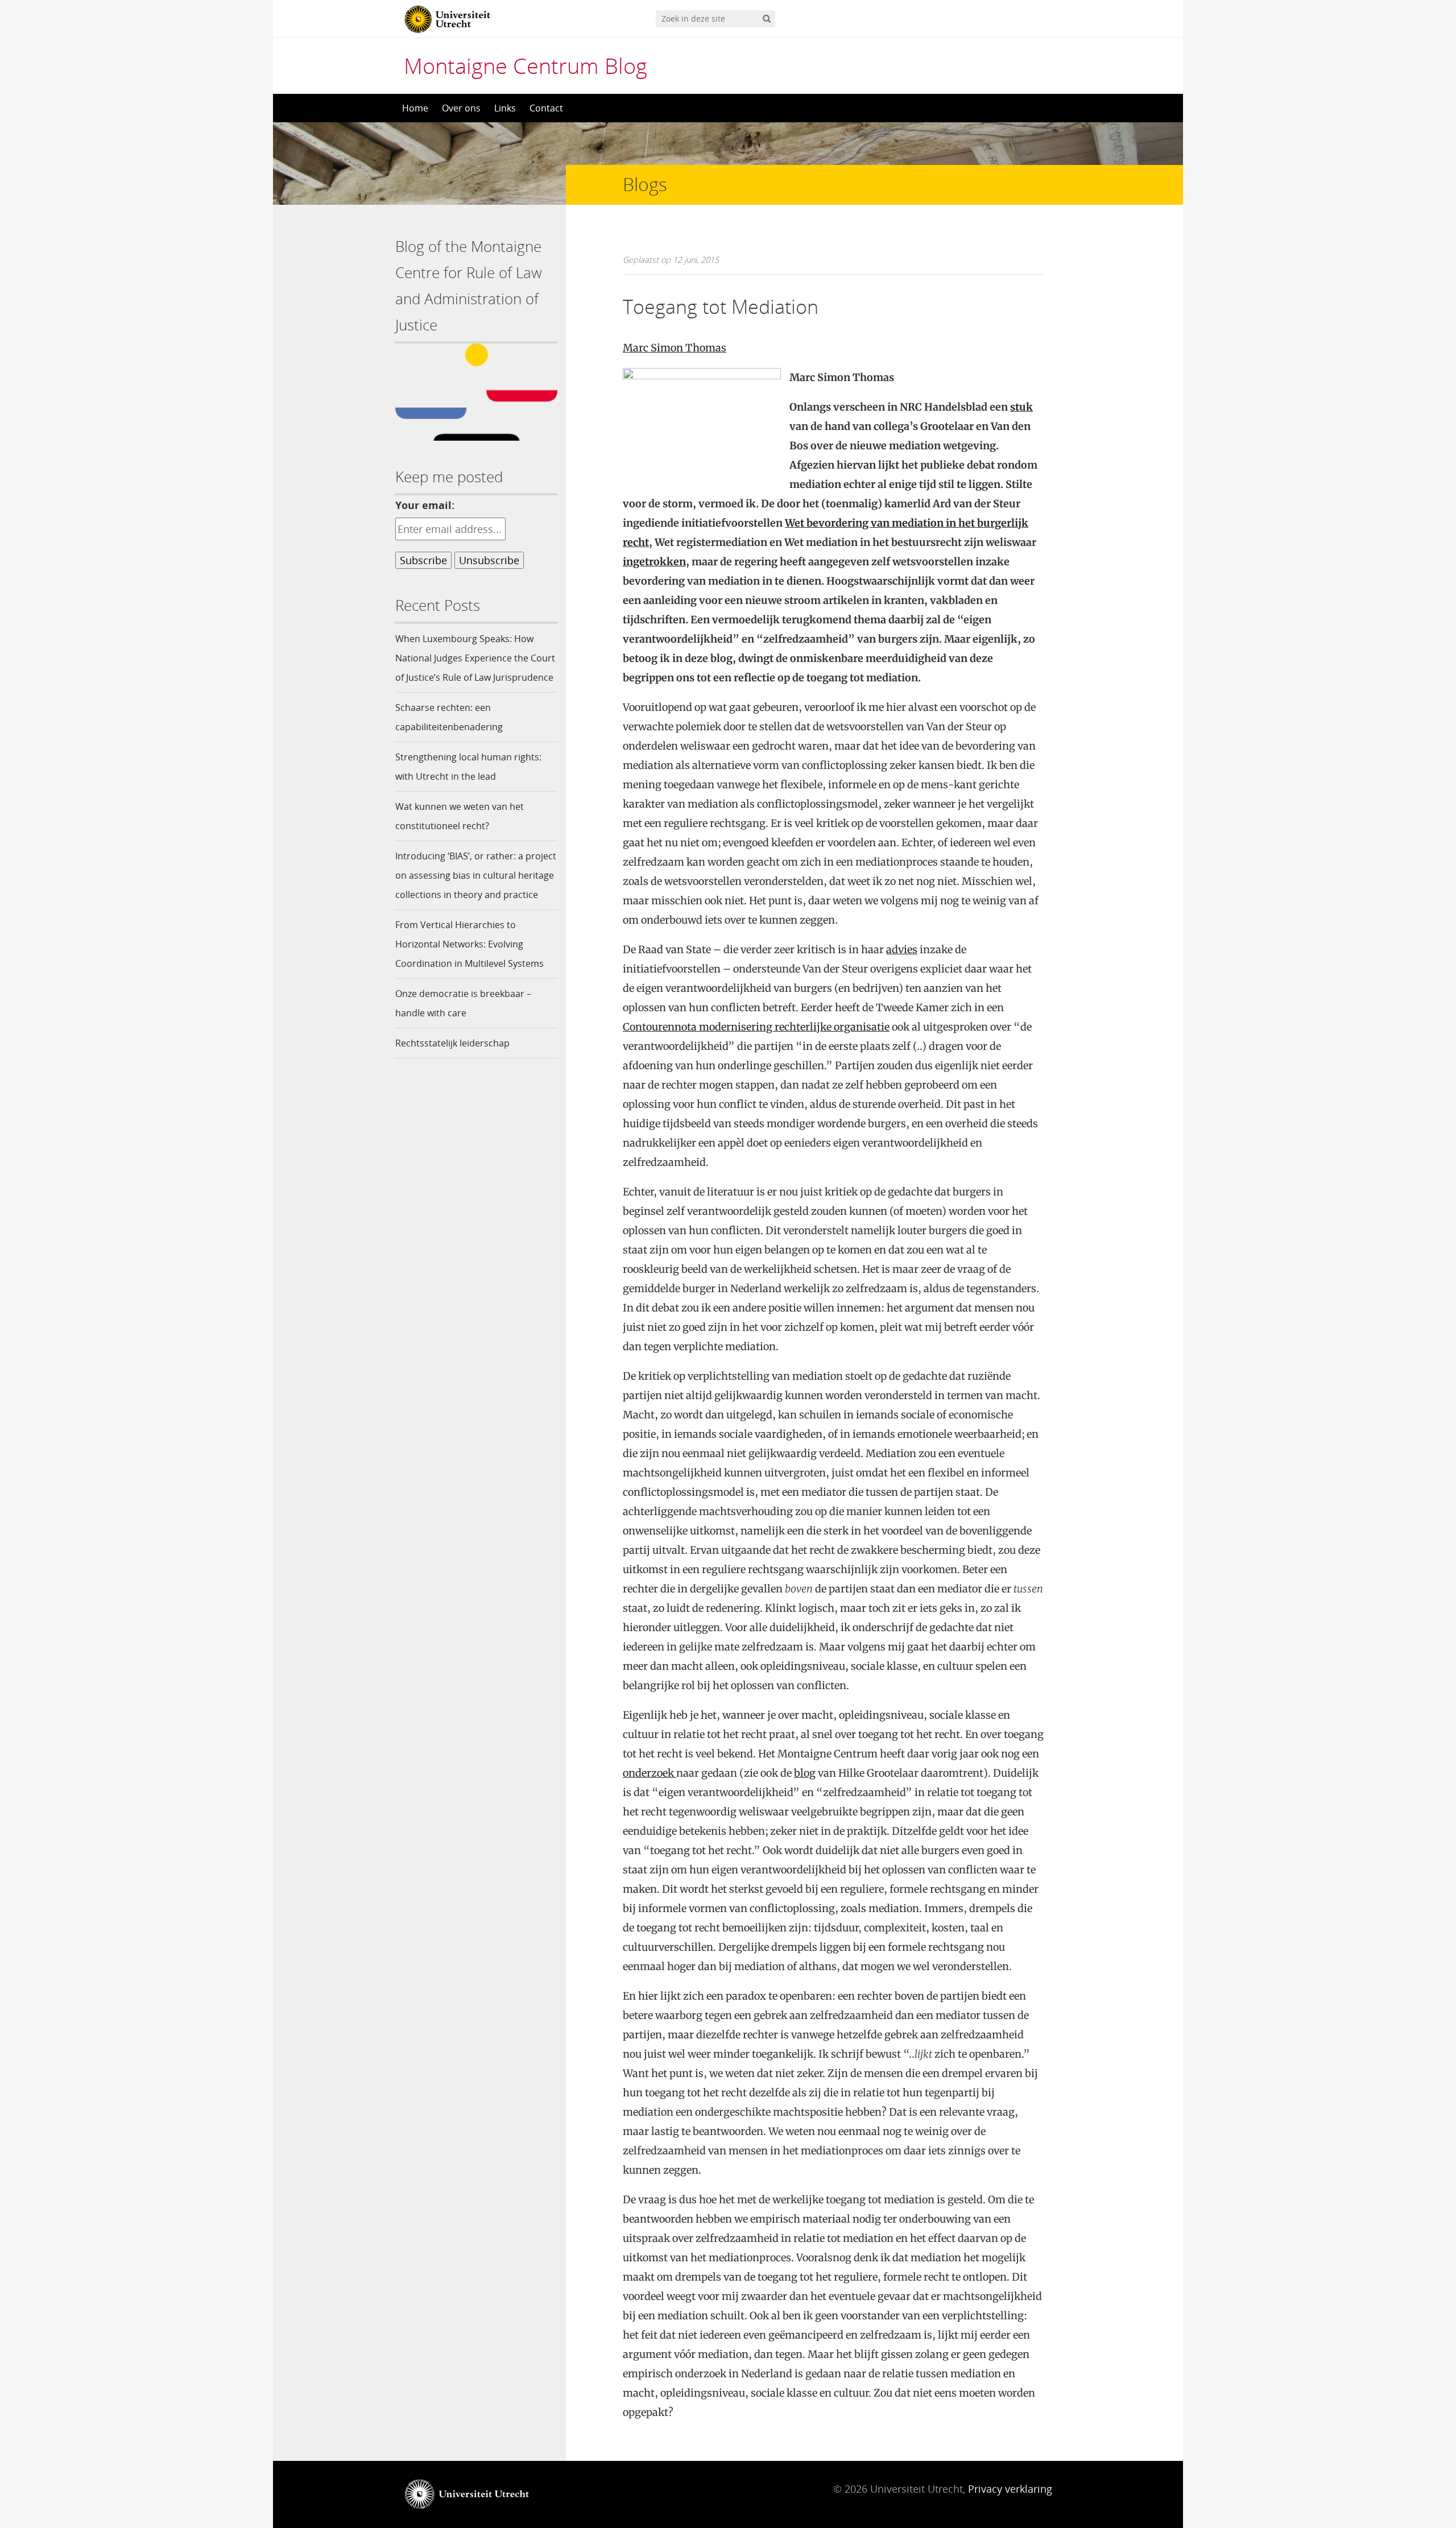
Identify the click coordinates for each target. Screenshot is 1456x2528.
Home (415, 108)
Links (505, 108)
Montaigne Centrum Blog (526, 65)
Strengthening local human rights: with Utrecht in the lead (468, 767)
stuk (1021, 407)
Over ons (461, 108)
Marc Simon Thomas (675, 348)
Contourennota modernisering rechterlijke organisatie (756, 1027)
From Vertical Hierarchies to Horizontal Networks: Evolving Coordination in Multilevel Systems (470, 944)
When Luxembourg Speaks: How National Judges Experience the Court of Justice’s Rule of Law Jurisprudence (475, 658)
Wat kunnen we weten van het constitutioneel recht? (460, 816)
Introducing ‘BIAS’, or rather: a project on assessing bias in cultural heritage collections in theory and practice (476, 875)
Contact (546, 108)
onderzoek (650, 1773)
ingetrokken (654, 562)
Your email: (425, 505)
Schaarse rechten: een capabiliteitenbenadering (449, 717)
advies (902, 949)
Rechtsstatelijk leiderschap (452, 1043)
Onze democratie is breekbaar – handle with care (463, 1003)
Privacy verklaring (1010, 2489)
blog (805, 1773)
